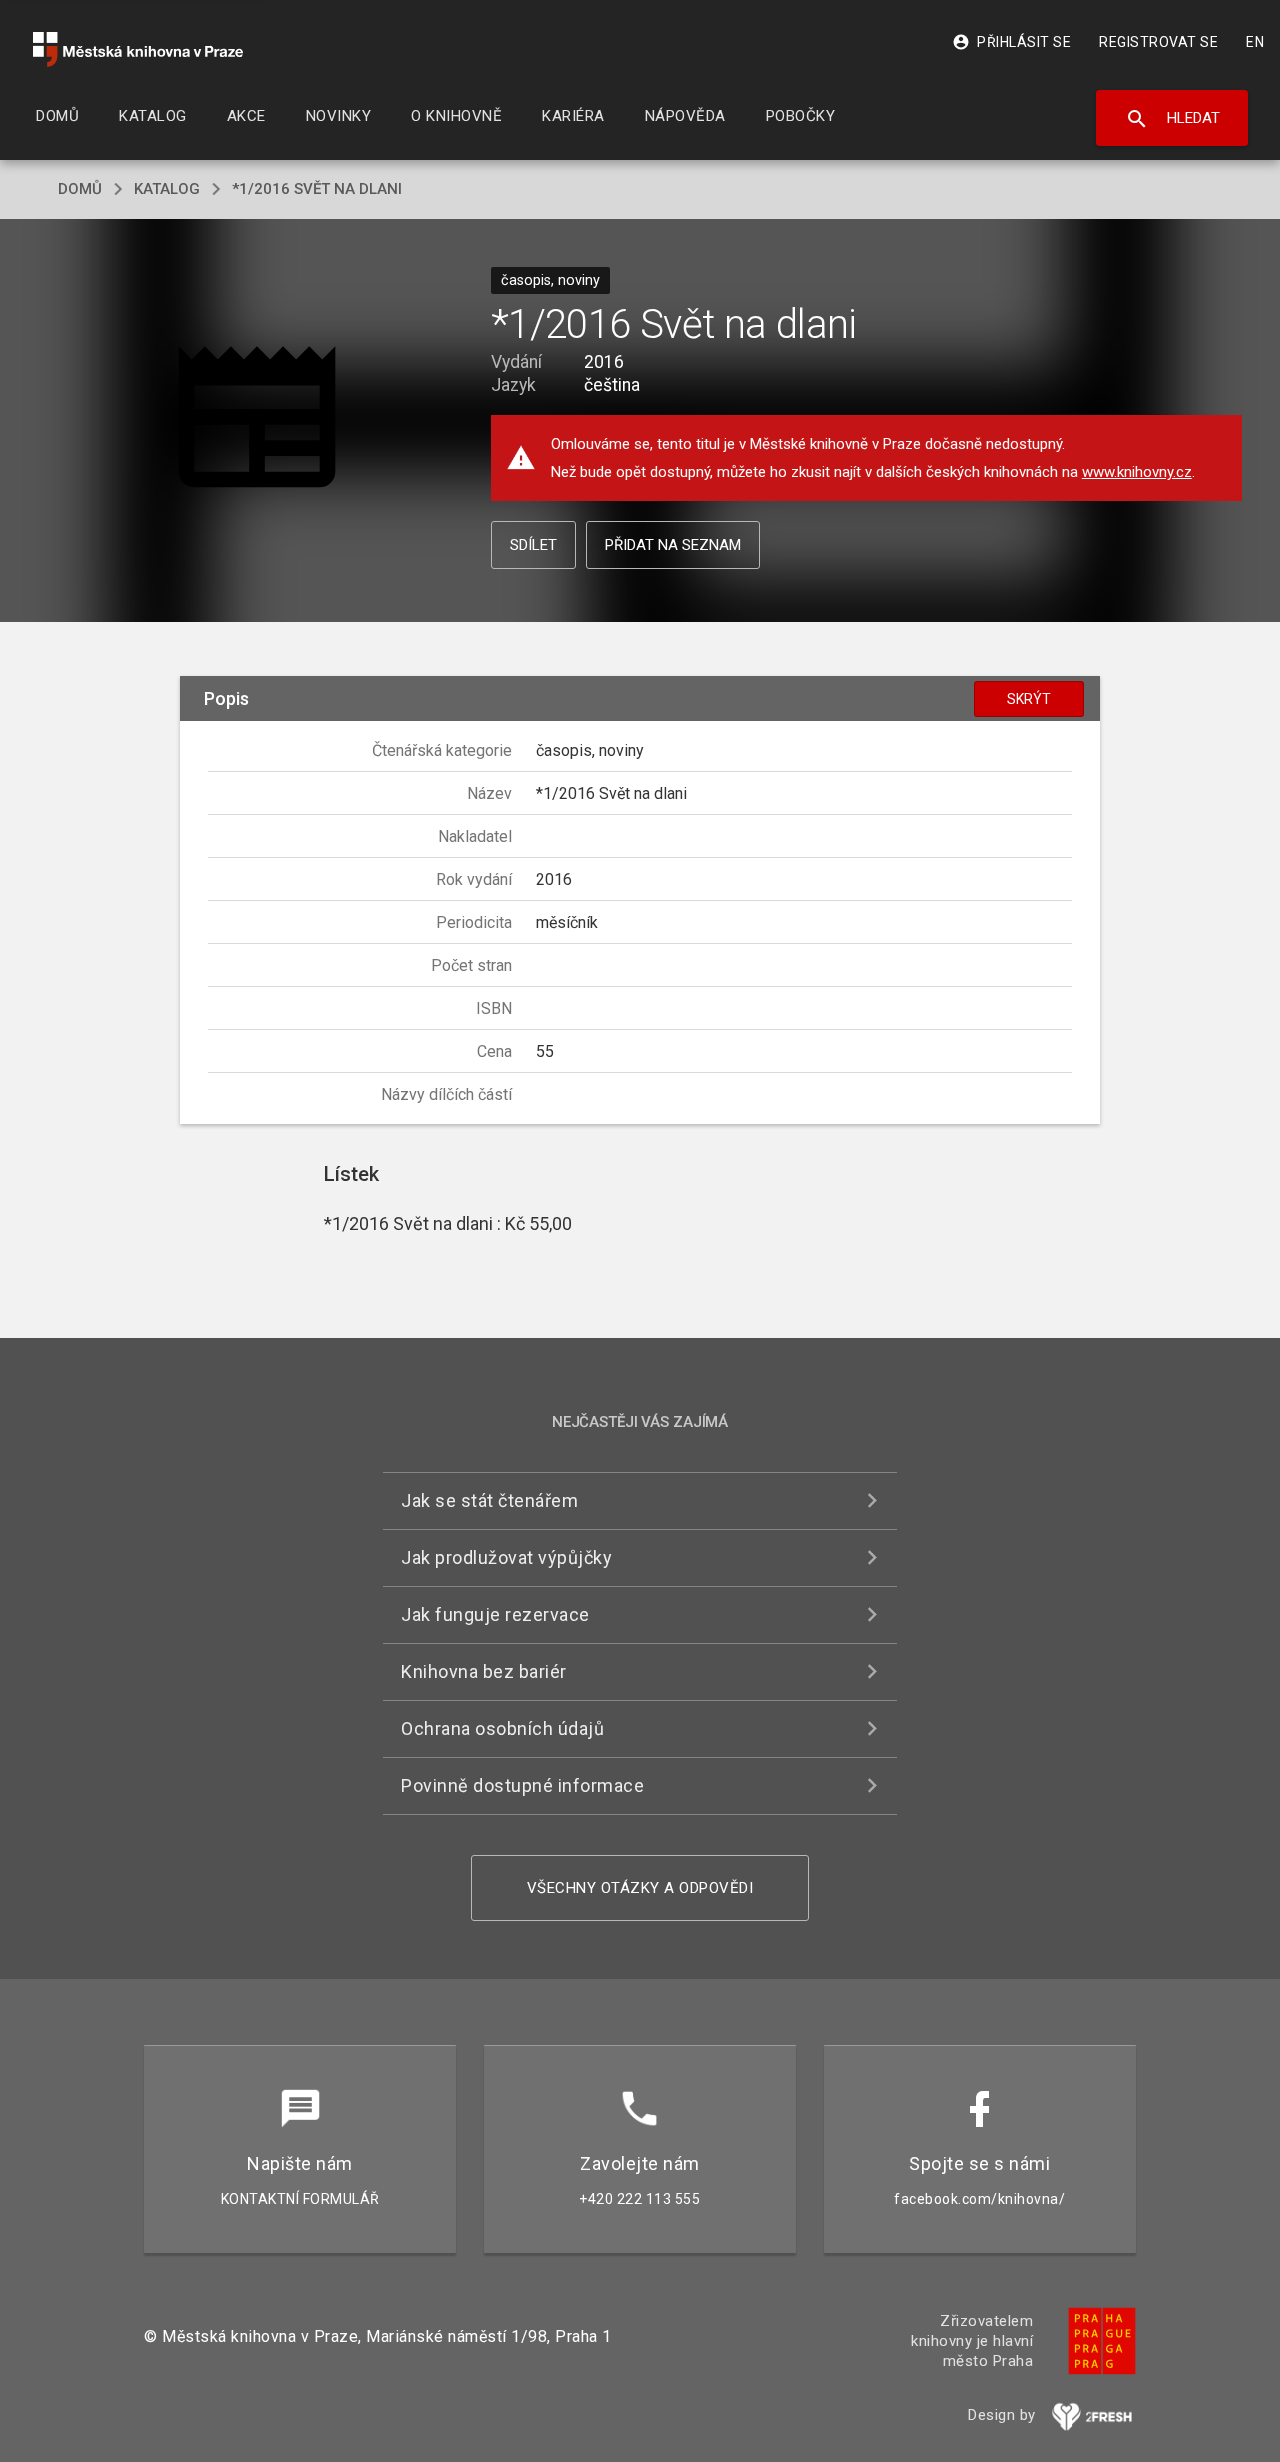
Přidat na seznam (673, 545)
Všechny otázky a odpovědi (640, 1888)
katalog (167, 189)
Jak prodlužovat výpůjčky (506, 1557)
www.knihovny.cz (1137, 472)
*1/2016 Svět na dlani (317, 189)
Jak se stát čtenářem (489, 1500)
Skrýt (1029, 699)
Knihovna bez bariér (484, 1671)
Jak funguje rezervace (495, 1614)
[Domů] (138, 49)
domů (80, 189)
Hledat (1172, 119)
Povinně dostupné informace (522, 1785)
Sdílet (533, 545)
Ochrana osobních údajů (502, 1728)
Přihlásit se (1011, 42)
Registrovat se (1158, 42)
